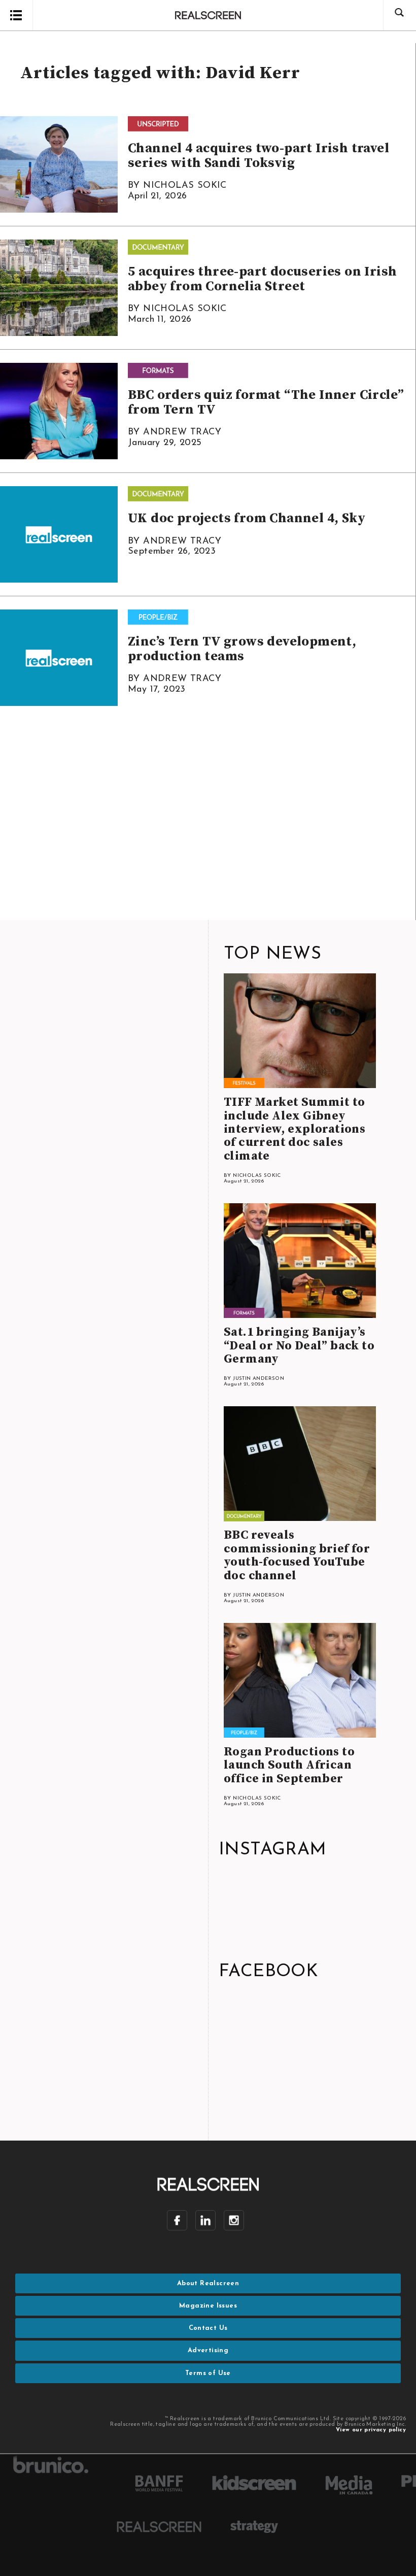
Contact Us (208, 2328)
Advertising (208, 2350)
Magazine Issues (208, 2306)
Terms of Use (208, 2373)
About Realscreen (208, 2283)
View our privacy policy (371, 2430)
